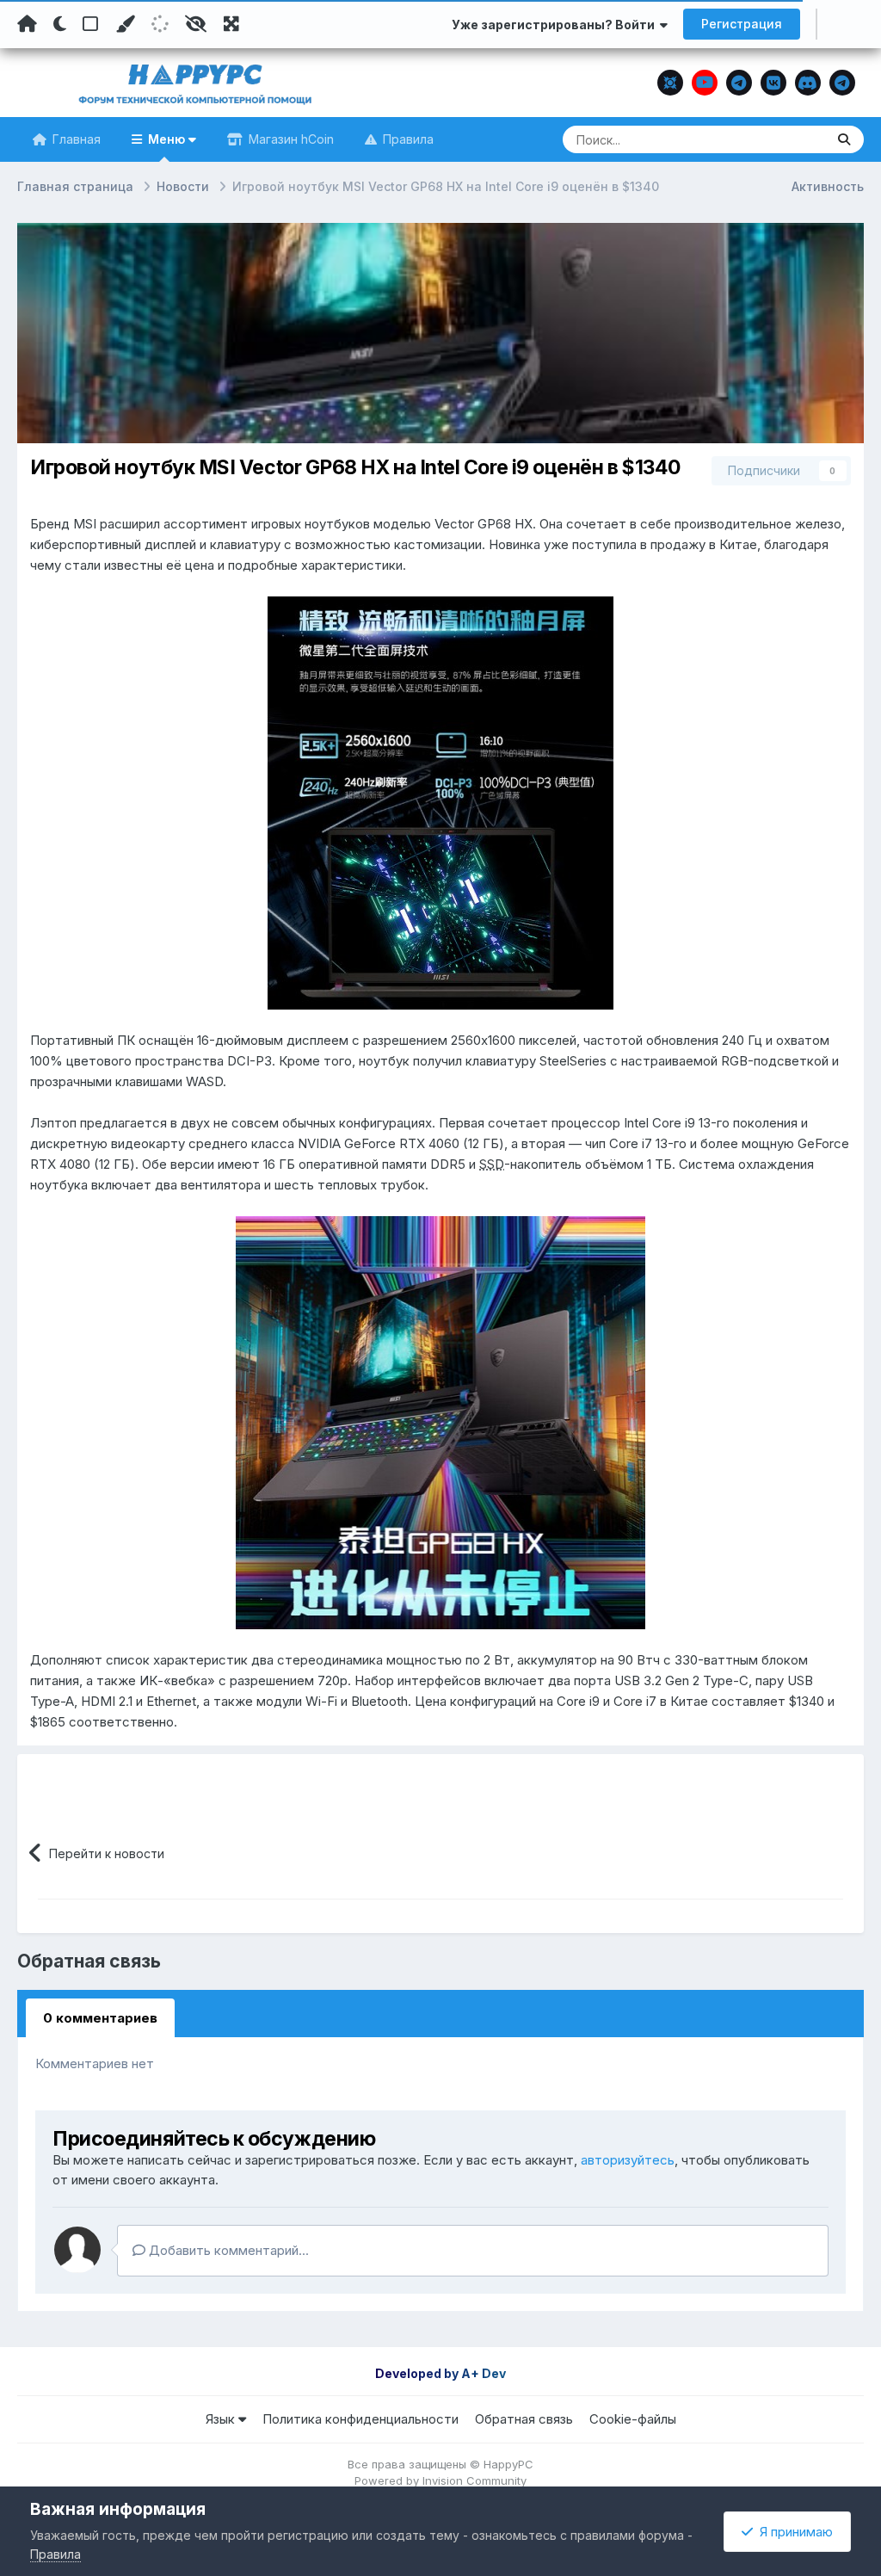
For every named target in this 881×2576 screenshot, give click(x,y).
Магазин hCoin (290, 139)
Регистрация (742, 24)
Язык (222, 2419)
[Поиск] (844, 139)
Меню (166, 139)
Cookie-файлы (633, 2419)
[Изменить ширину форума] (231, 24)
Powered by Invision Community (440, 2480)
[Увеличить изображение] (440, 802)
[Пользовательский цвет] (125, 24)
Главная (75, 139)
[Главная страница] (27, 24)
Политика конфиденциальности (360, 2419)
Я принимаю (793, 2532)
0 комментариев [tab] (100, 2018)
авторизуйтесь (628, 2160)
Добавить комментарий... (227, 2250)
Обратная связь (524, 2419)
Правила (407, 139)
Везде (785, 139)
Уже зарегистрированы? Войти (556, 25)
